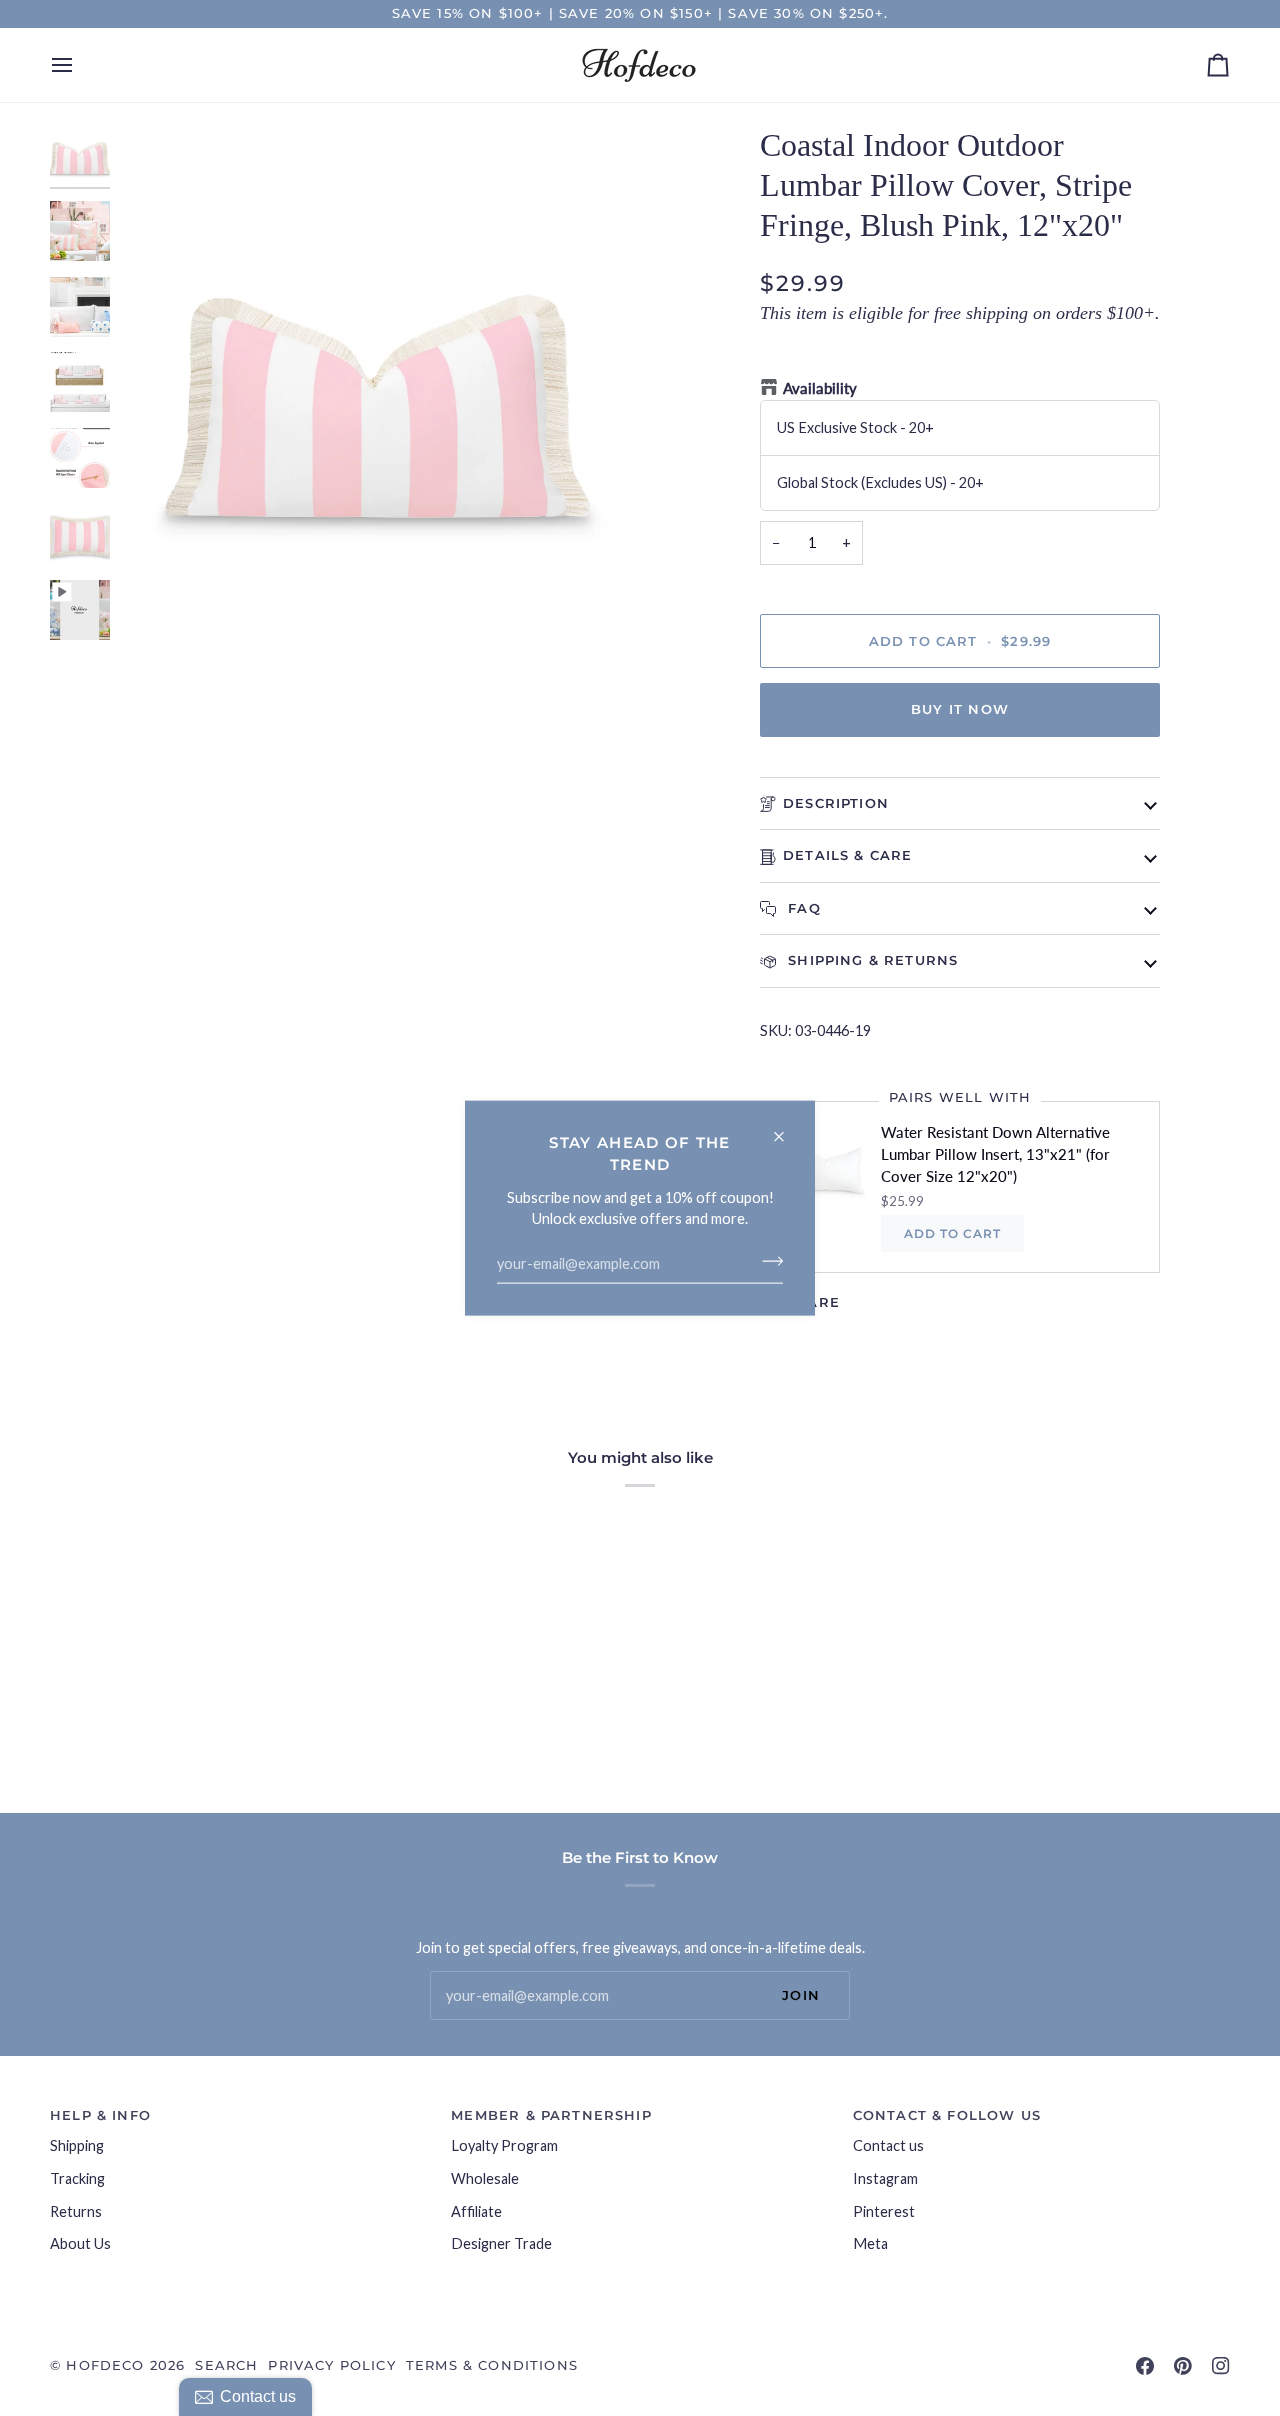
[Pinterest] (1183, 2366)
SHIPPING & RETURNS (870, 960)
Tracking (77, 2178)
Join (801, 1995)
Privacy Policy (331, 2365)
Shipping (77, 2145)
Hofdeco (105, 2365)
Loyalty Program (504, 2145)
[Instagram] (1221, 2366)
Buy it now (960, 709)
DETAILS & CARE (847, 855)
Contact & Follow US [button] (947, 2115)
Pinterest (884, 2211)
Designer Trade (501, 2243)
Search (226, 2365)
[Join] (766, 1261)
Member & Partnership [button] (551, 2115)
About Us (80, 2243)
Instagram (885, 2178)
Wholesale (485, 2178)
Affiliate (476, 2211)
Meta (870, 2243)
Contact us (888, 2145)
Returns (76, 2211)
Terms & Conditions (492, 2365)
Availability (820, 388)
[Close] (787, 1128)
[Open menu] (80, 65)
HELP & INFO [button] (100, 2115)
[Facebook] (1145, 2366)
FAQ (802, 908)
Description (836, 803)
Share (813, 1302)
